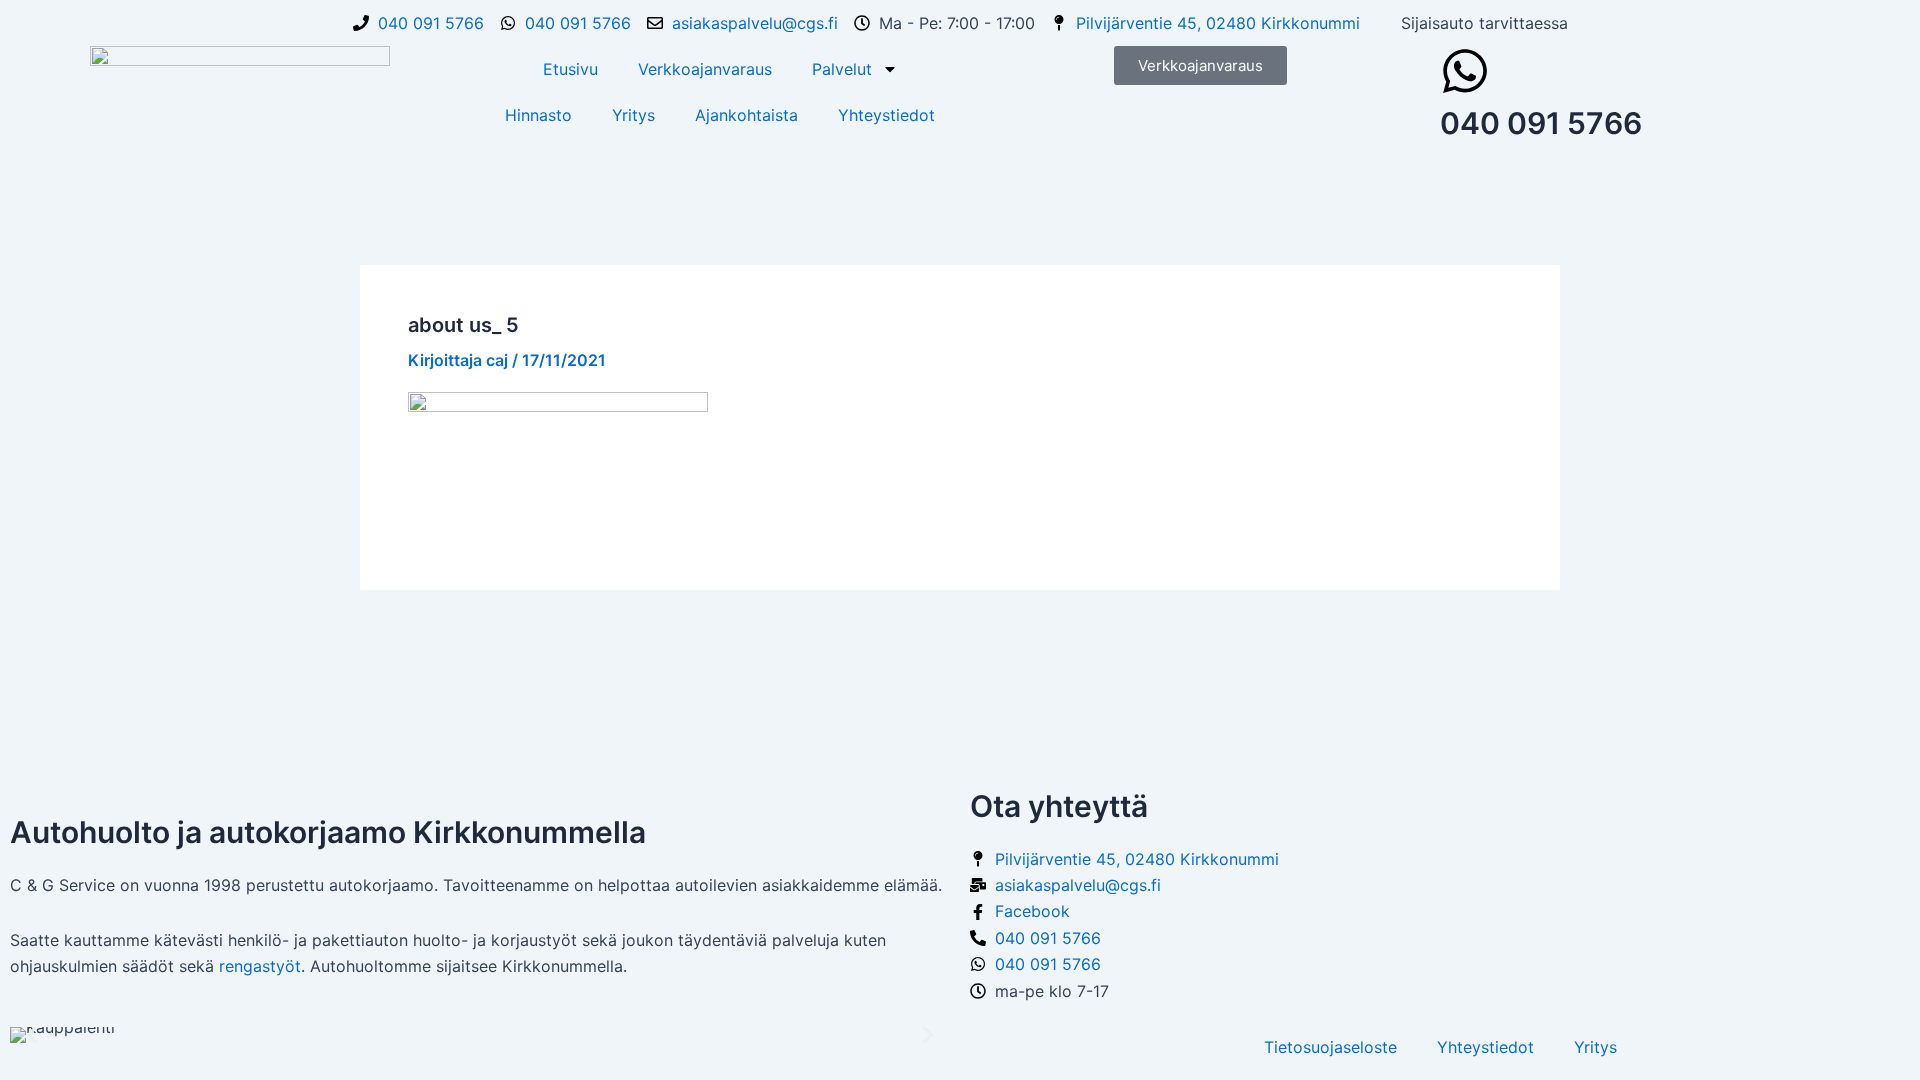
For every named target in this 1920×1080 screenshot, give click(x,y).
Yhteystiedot (886, 115)
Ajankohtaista (746, 115)
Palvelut (842, 69)
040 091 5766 (1541, 123)
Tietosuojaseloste (1330, 1047)
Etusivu (570, 69)
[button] (32, 1035)
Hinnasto (538, 115)
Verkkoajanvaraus (705, 69)
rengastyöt (260, 966)
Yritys (633, 115)
